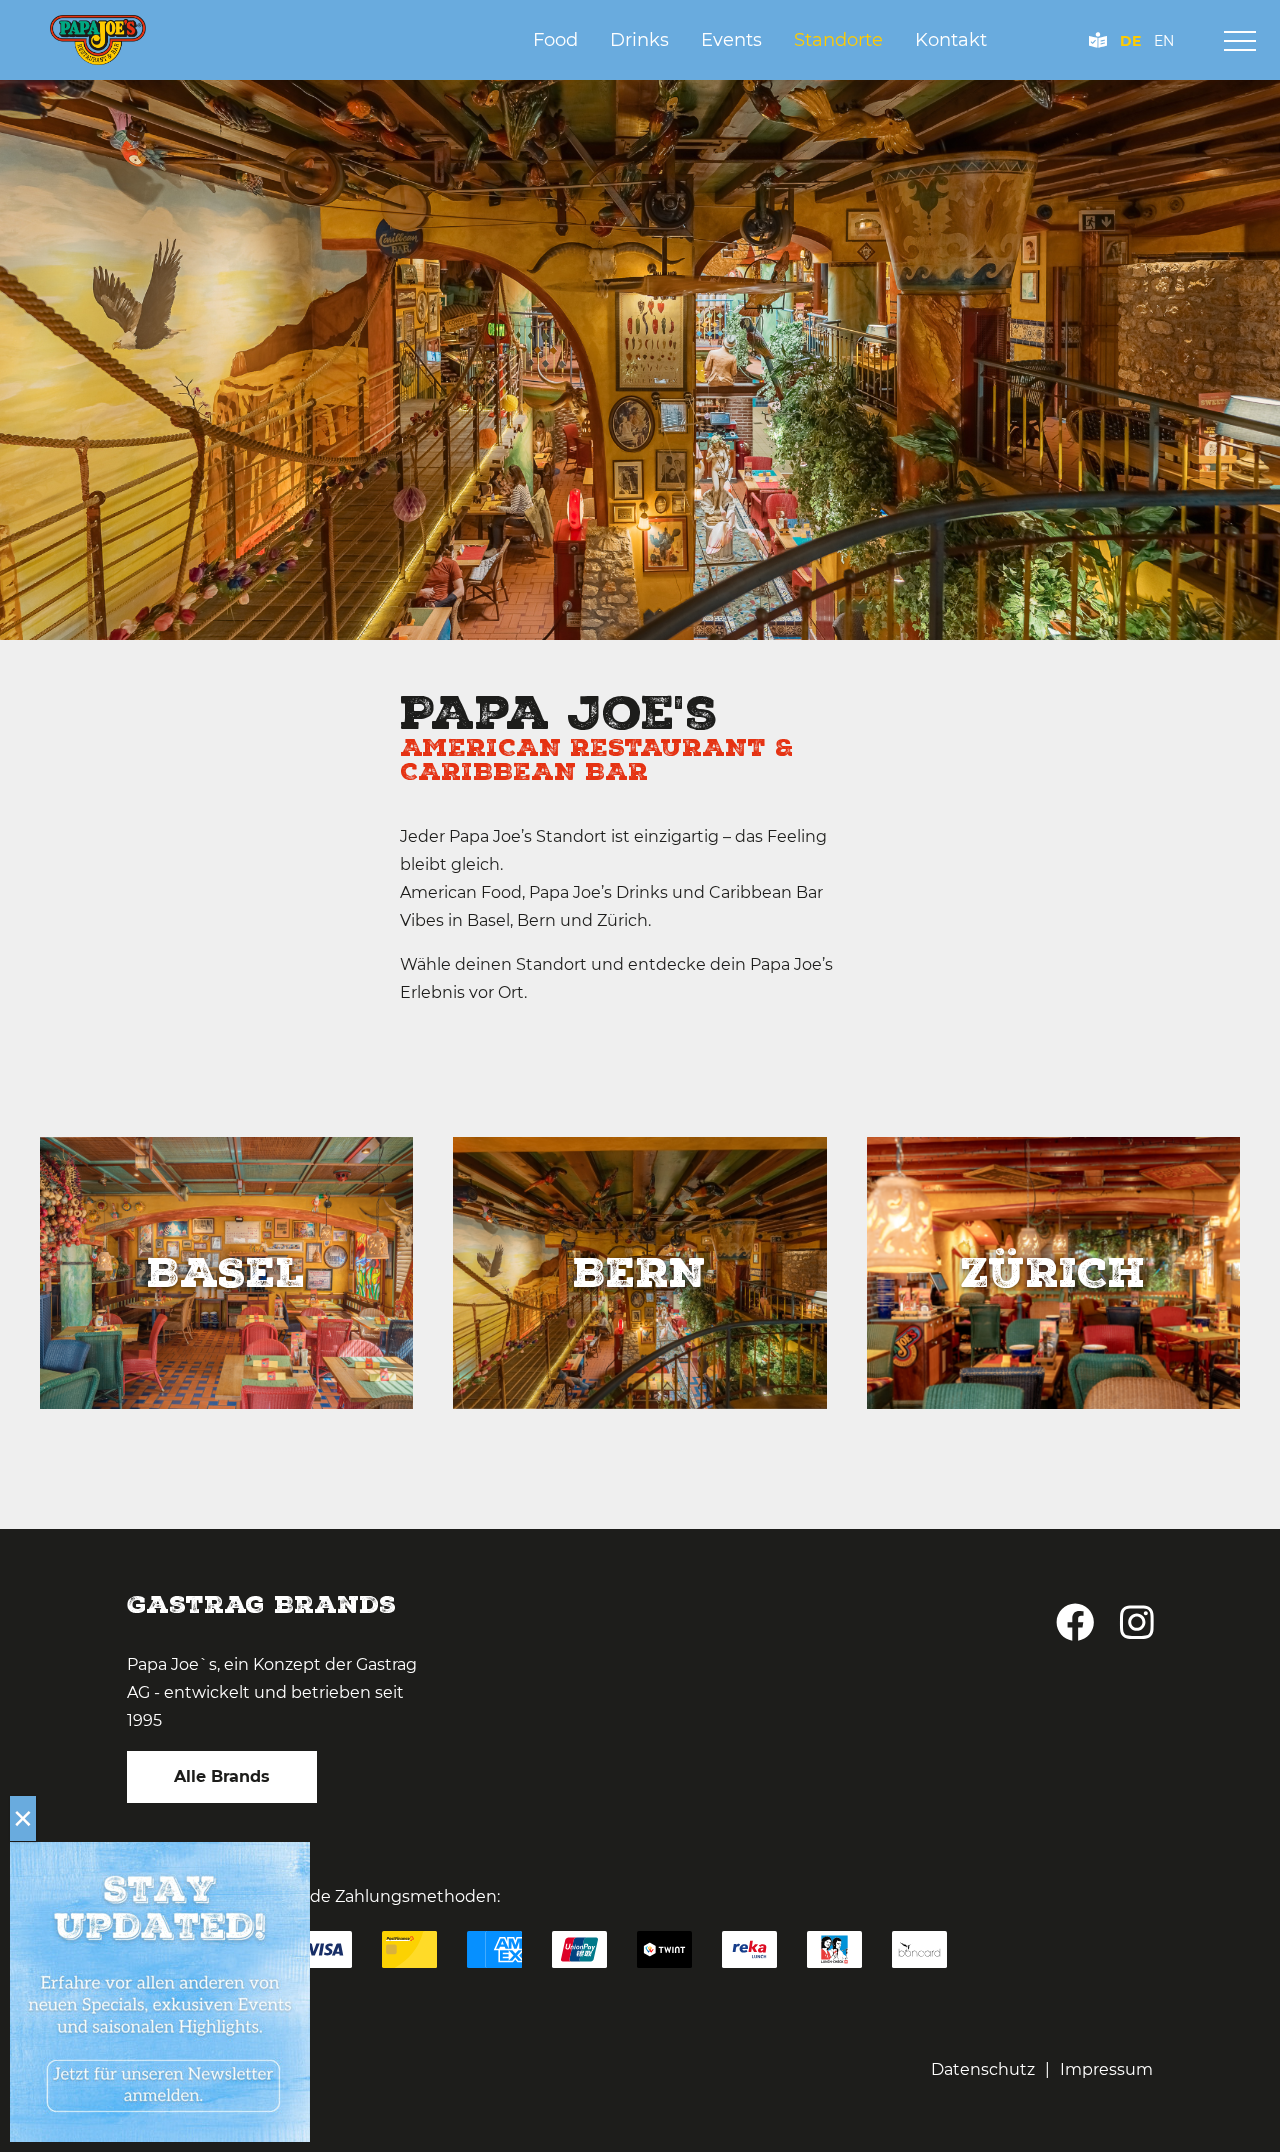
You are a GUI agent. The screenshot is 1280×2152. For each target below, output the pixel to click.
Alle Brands (222, 1776)
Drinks (639, 40)
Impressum (1106, 2069)
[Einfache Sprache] (1098, 41)
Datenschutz (983, 2069)
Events (731, 40)
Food (555, 40)
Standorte (838, 40)
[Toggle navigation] (1240, 41)
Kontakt (951, 40)
